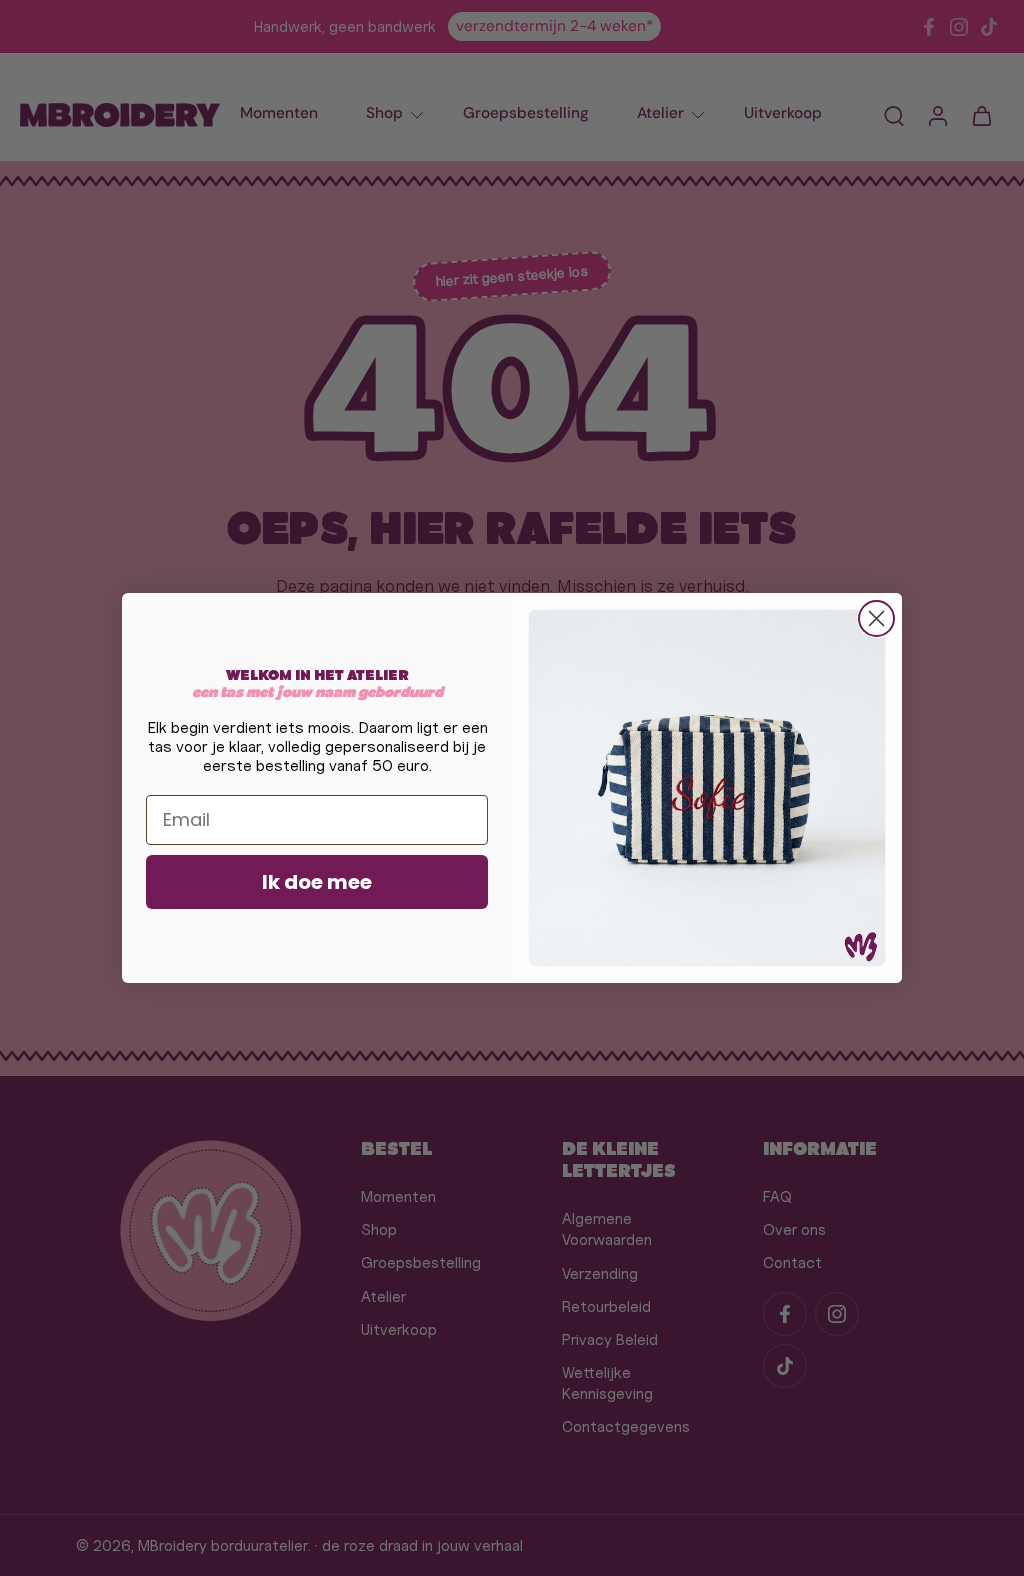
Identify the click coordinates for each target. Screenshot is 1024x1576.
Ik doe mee (317, 882)
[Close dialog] (876, 618)
